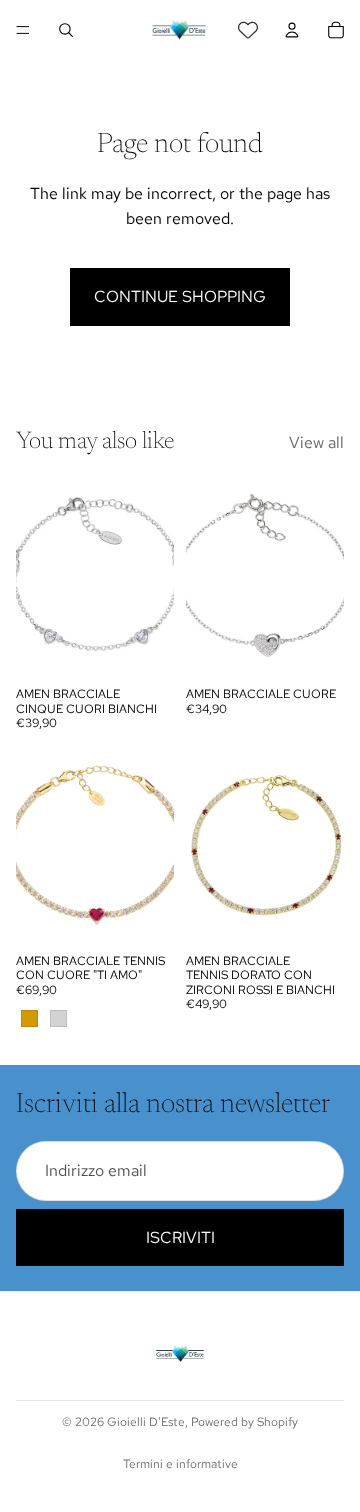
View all (316, 442)
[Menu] (23, 30)
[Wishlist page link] (248, 30)
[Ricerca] (66, 30)
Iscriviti (180, 1237)
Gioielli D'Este (146, 1422)
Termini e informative (180, 1464)
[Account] (292, 30)
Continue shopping (180, 296)
